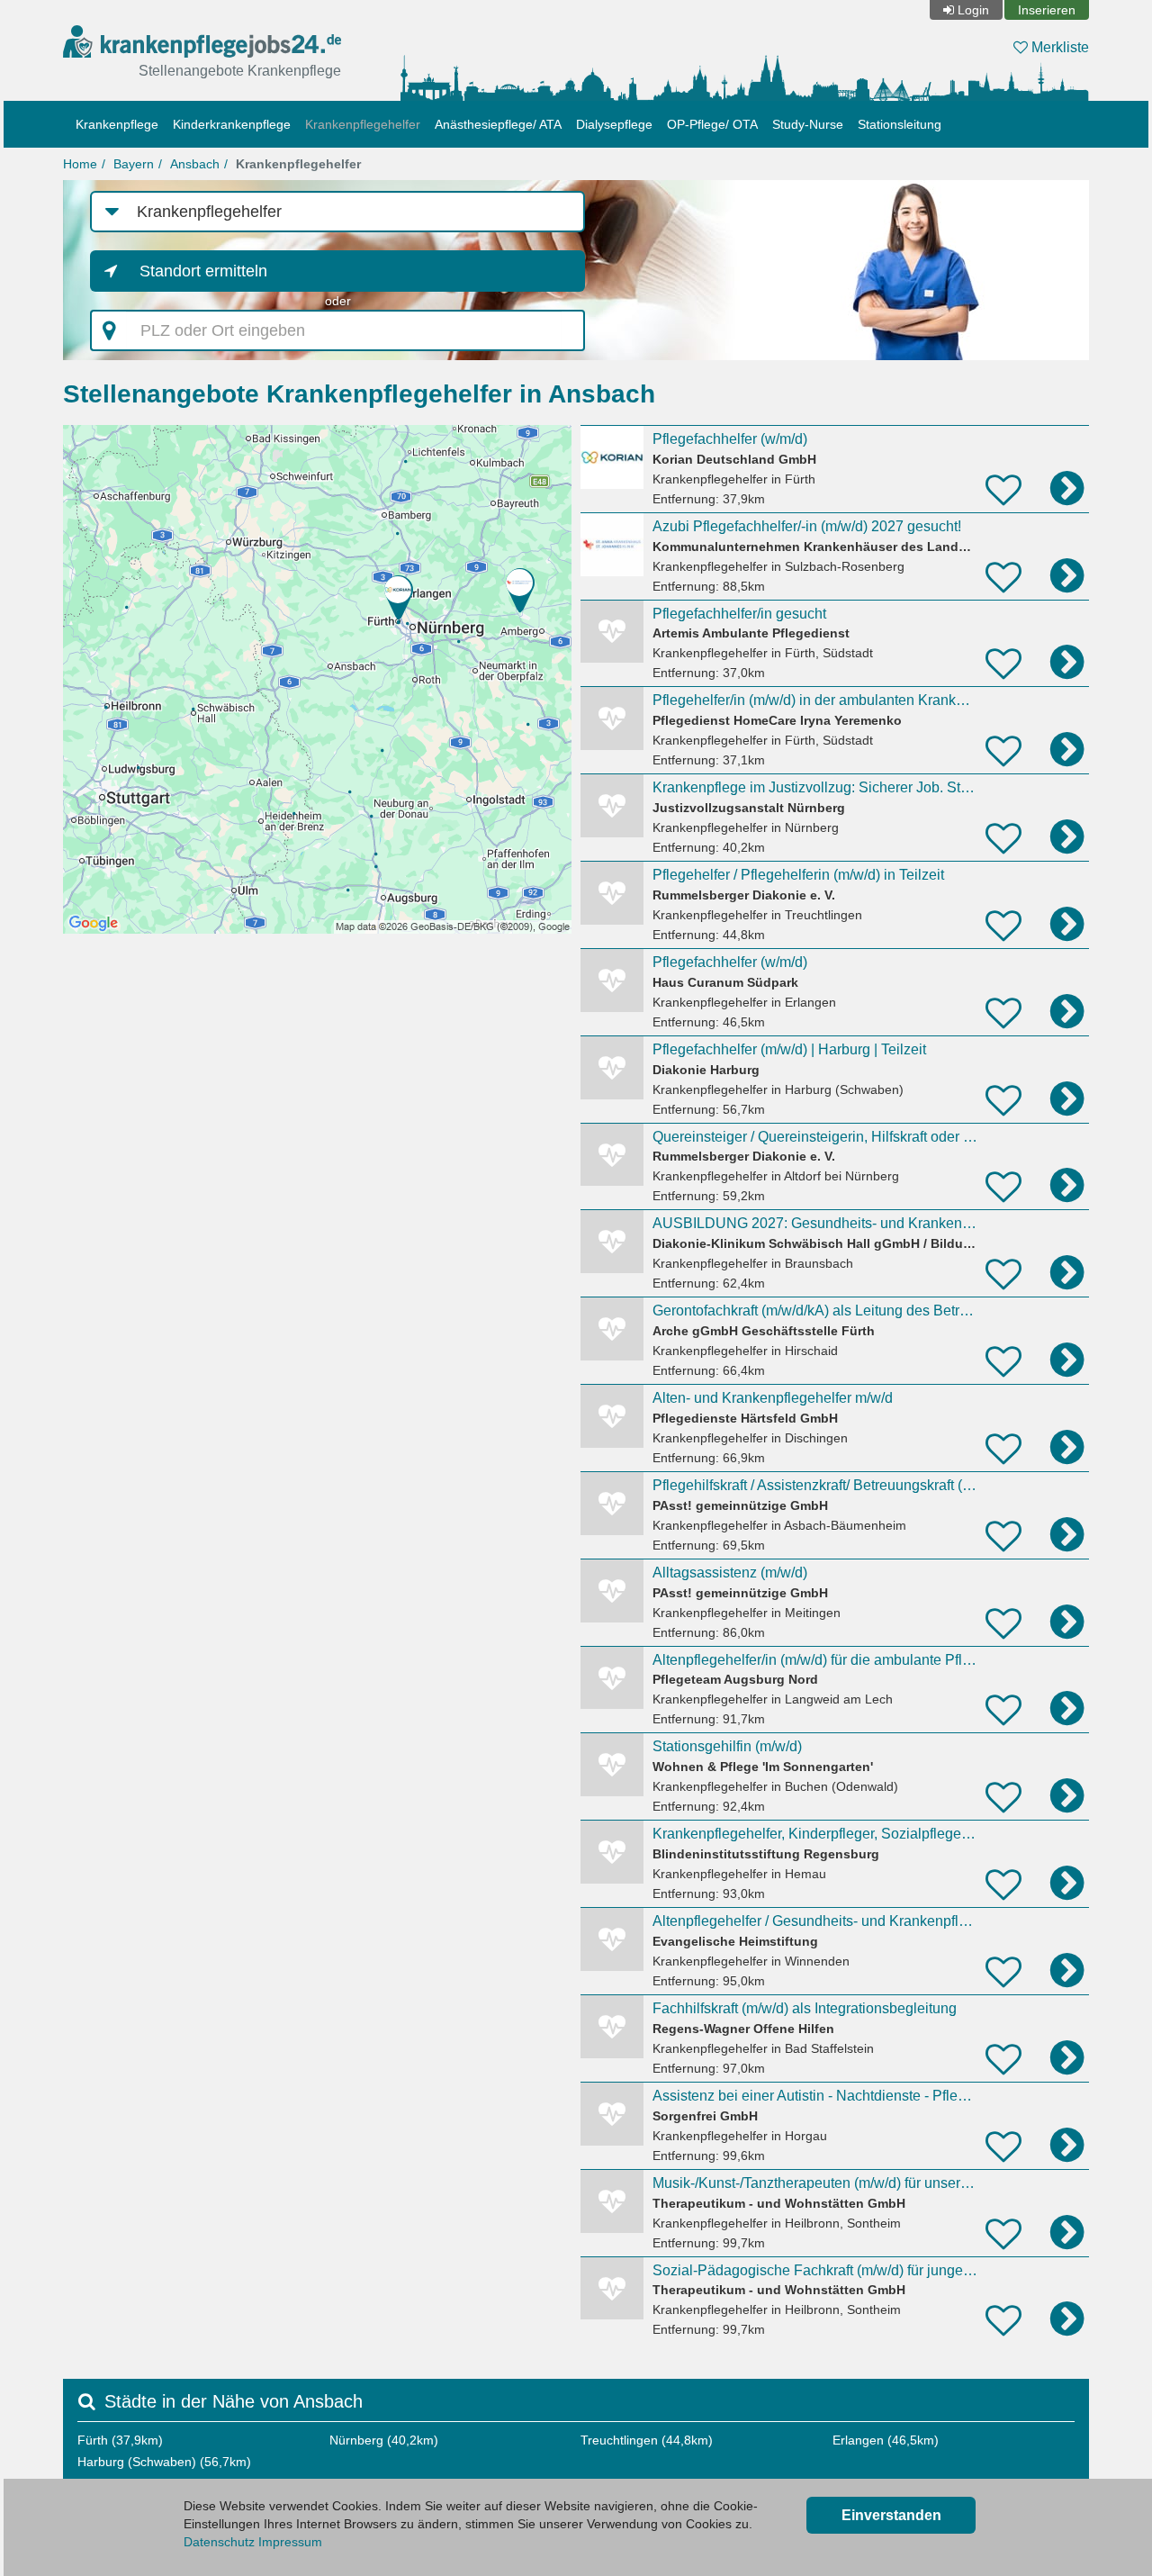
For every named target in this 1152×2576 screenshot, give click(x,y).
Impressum (290, 2542)
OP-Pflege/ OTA (712, 124)
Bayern (134, 164)
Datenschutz (219, 2542)
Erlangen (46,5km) (886, 2440)
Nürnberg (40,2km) (384, 2440)
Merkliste (1058, 47)
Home (80, 164)
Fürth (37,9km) (120, 2440)
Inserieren (1047, 10)
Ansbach (195, 164)
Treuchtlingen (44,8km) (647, 2440)
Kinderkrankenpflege (232, 124)
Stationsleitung (900, 124)
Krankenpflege (117, 124)
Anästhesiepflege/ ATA (498, 124)
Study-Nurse (808, 124)
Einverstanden (891, 2515)
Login (973, 10)
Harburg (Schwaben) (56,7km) (164, 2462)
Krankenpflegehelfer (363, 124)
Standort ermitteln (203, 271)
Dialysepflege (614, 124)
